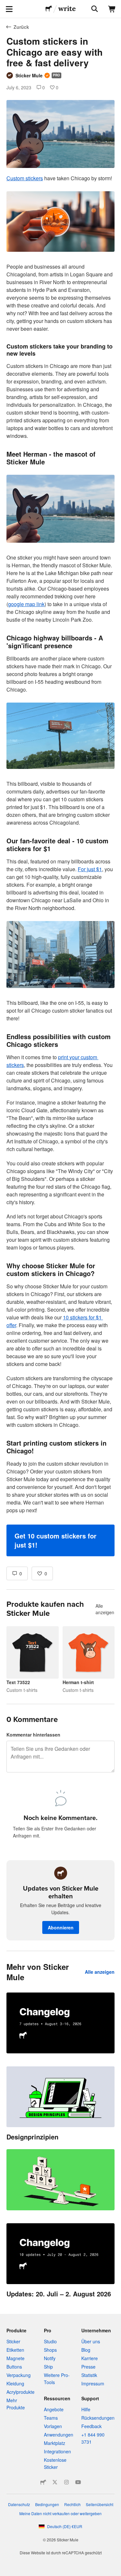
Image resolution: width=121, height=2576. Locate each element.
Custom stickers (25, 178)
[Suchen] (94, 9)
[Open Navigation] (9, 9)
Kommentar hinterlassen (33, 1735)
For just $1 (90, 869)
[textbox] (60, 865)
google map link (26, 604)
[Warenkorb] (112, 9)
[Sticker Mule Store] (43, 2482)
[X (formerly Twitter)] (55, 2482)
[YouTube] (78, 2482)
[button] (60, 1540)
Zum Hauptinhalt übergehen (5, 5)
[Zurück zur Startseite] (49, 9)
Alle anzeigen (105, 1609)
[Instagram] (66, 2482)
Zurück (21, 27)
